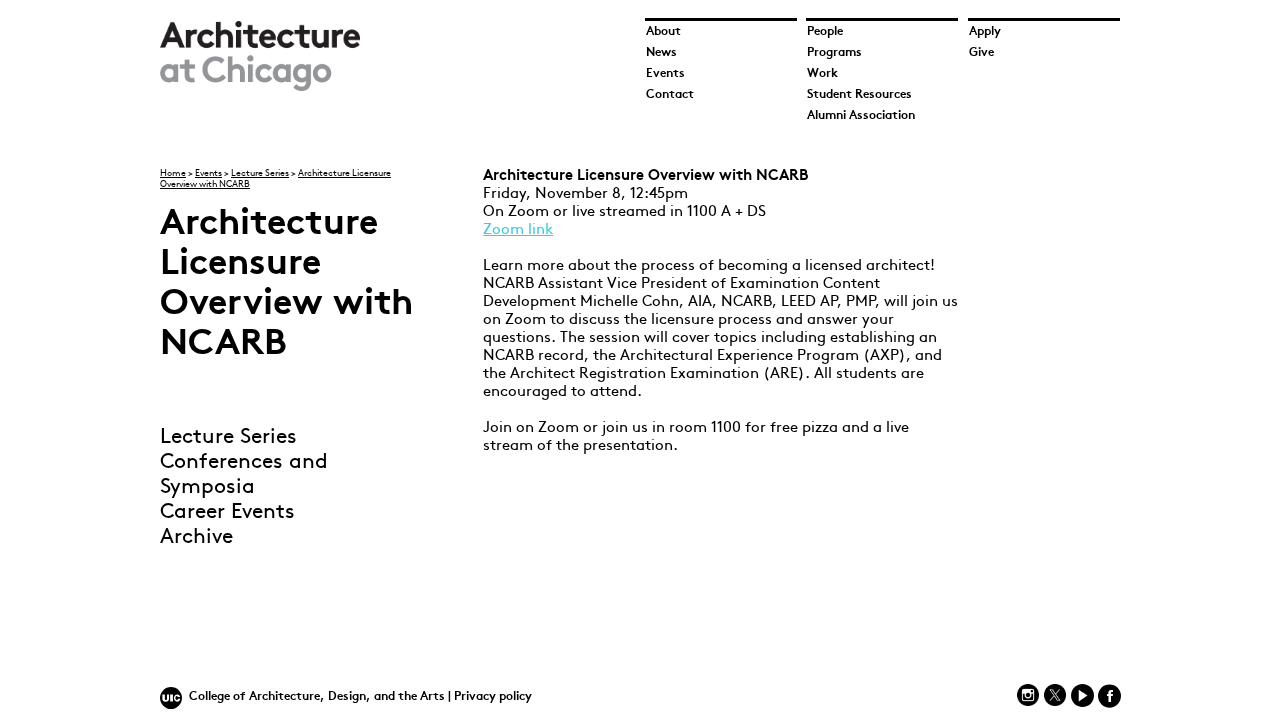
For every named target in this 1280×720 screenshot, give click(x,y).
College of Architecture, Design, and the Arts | (321, 697)
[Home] (260, 87)
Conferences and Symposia (244, 475)
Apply (985, 32)
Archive (196, 537)
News (661, 53)
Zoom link (518, 230)
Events (665, 74)
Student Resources (859, 95)
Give (981, 53)
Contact (670, 95)
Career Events (227, 512)
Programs (834, 53)
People (825, 32)
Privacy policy (493, 697)
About (663, 32)
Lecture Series (260, 173)
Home (173, 173)
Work (822, 74)
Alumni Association (861, 116)
